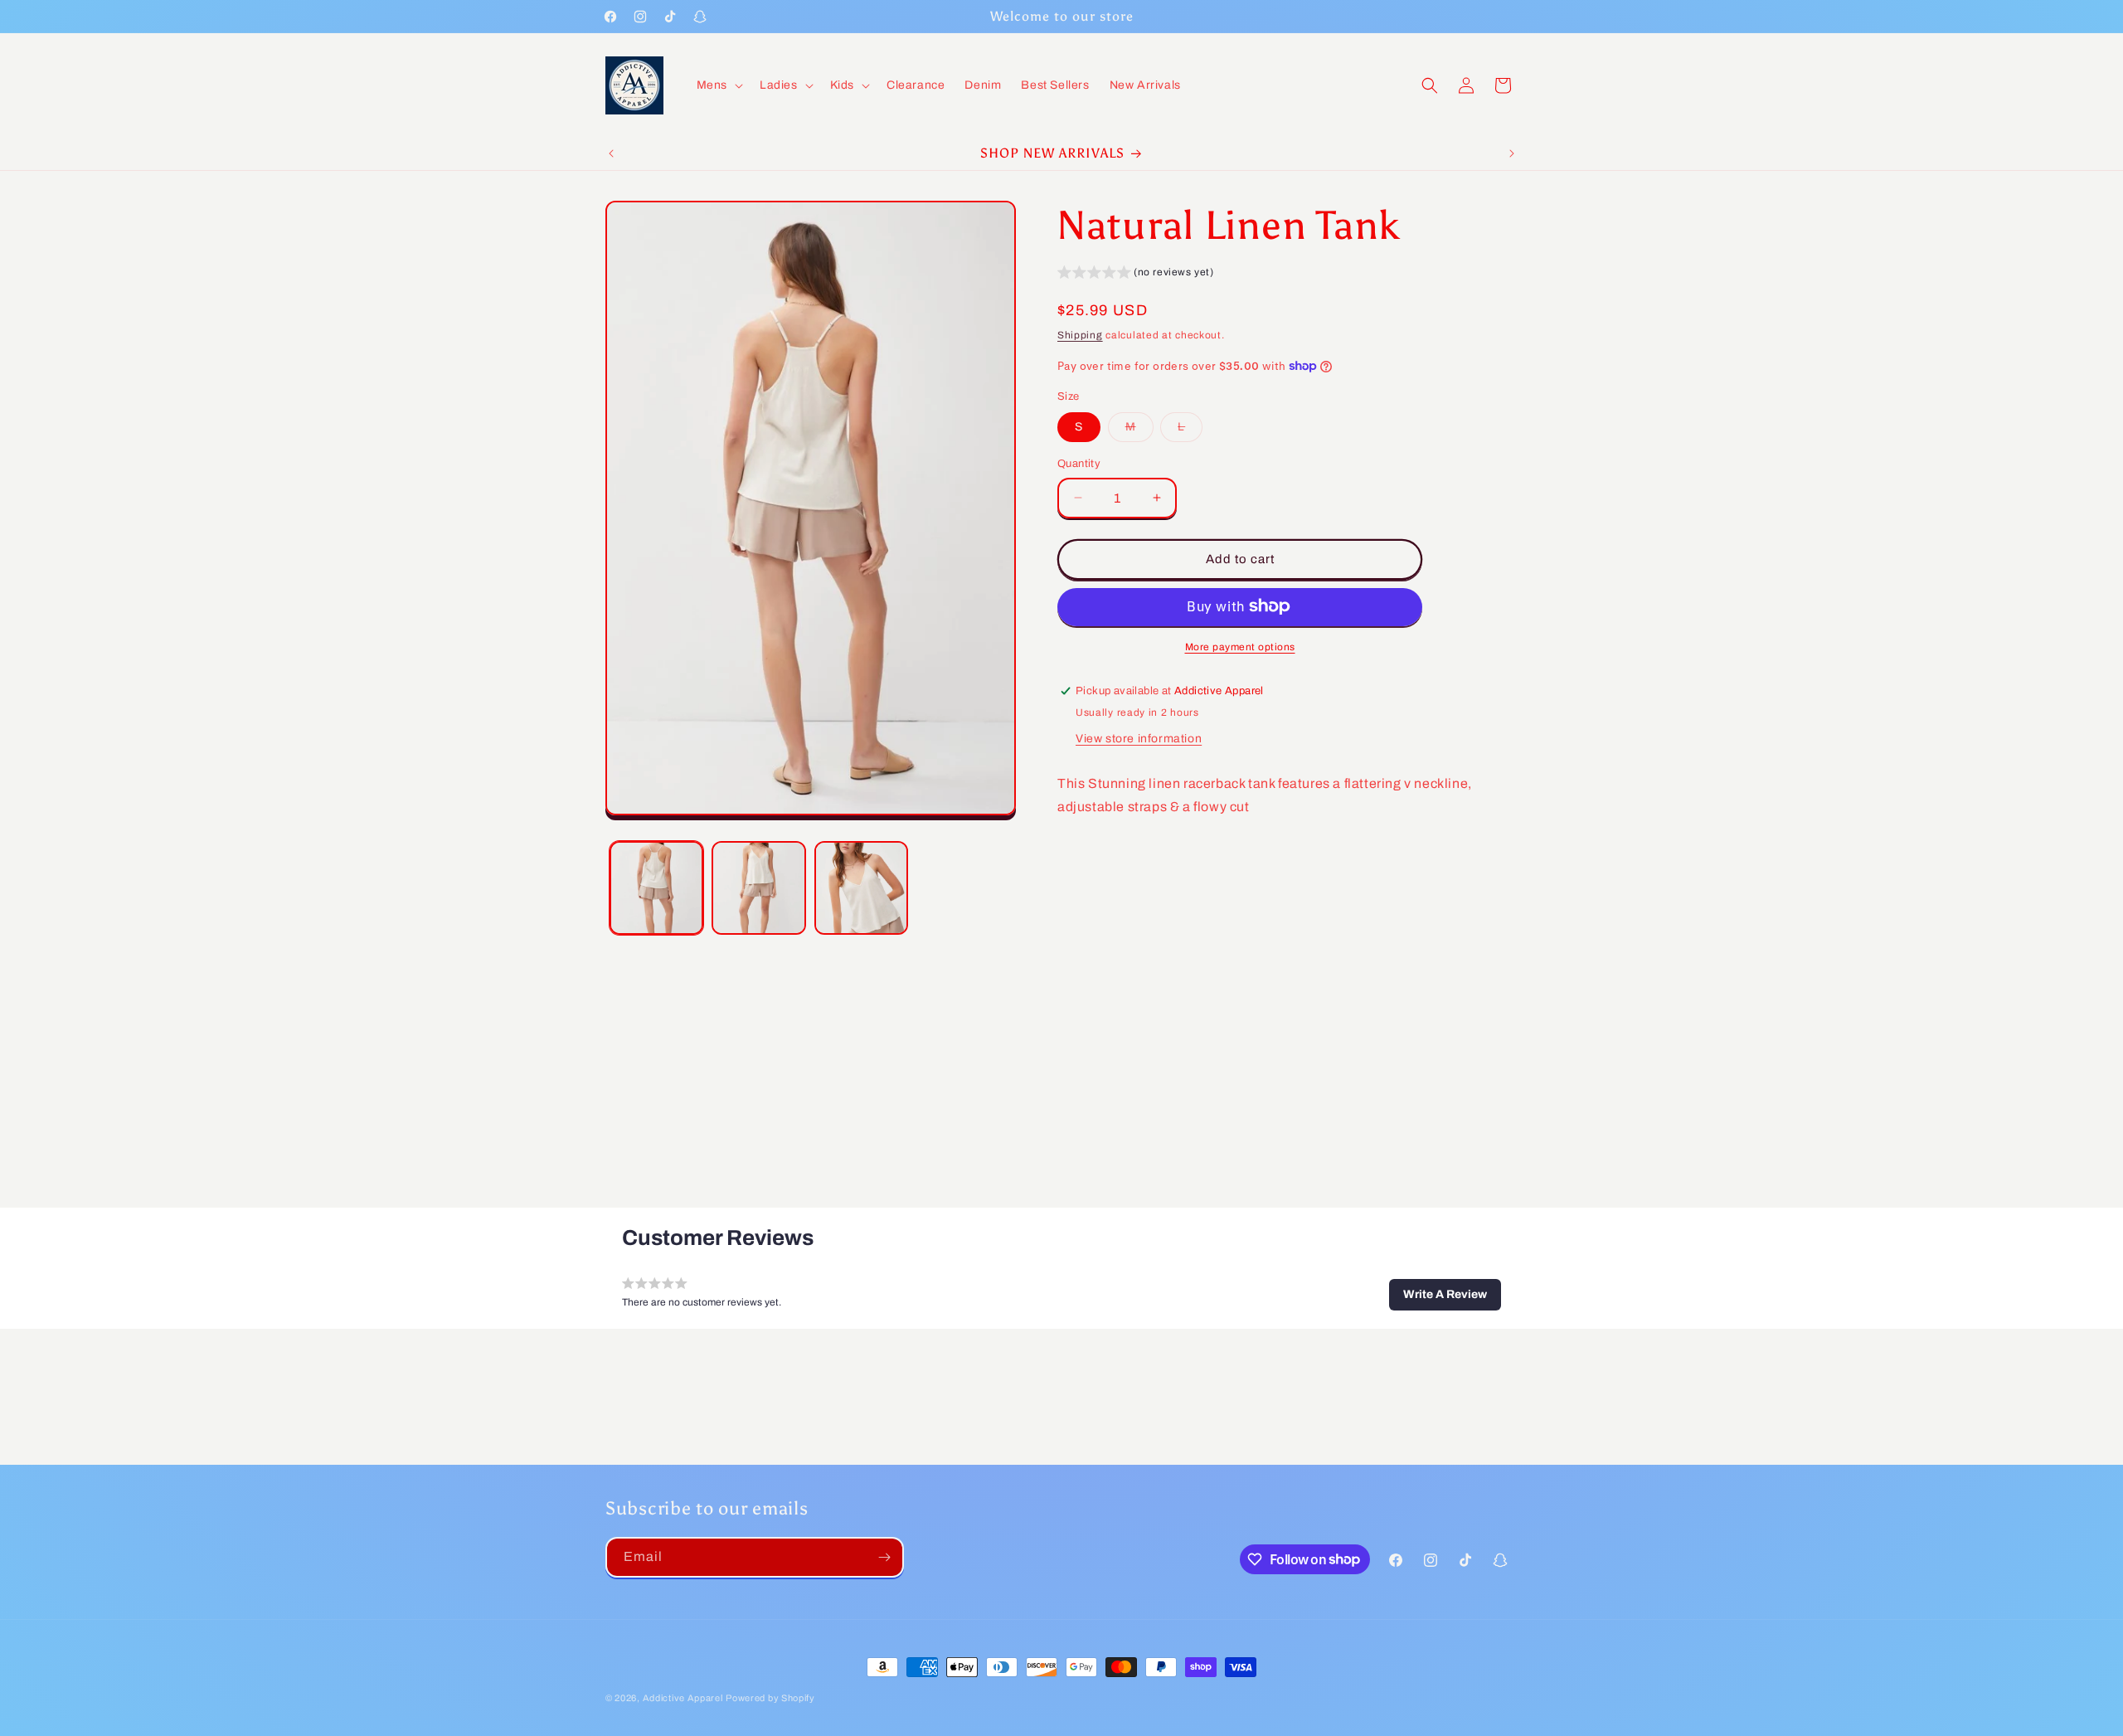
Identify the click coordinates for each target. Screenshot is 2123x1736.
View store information (1139, 738)
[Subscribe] (884, 1557)
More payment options (1240, 646)
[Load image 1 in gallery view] (656, 888)
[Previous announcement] (611, 153)
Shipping (1080, 335)
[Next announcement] (1512, 153)
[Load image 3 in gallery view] (861, 888)
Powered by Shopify (770, 1698)
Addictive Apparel (683, 1698)
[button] (718, 85)
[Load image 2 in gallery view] (758, 888)
